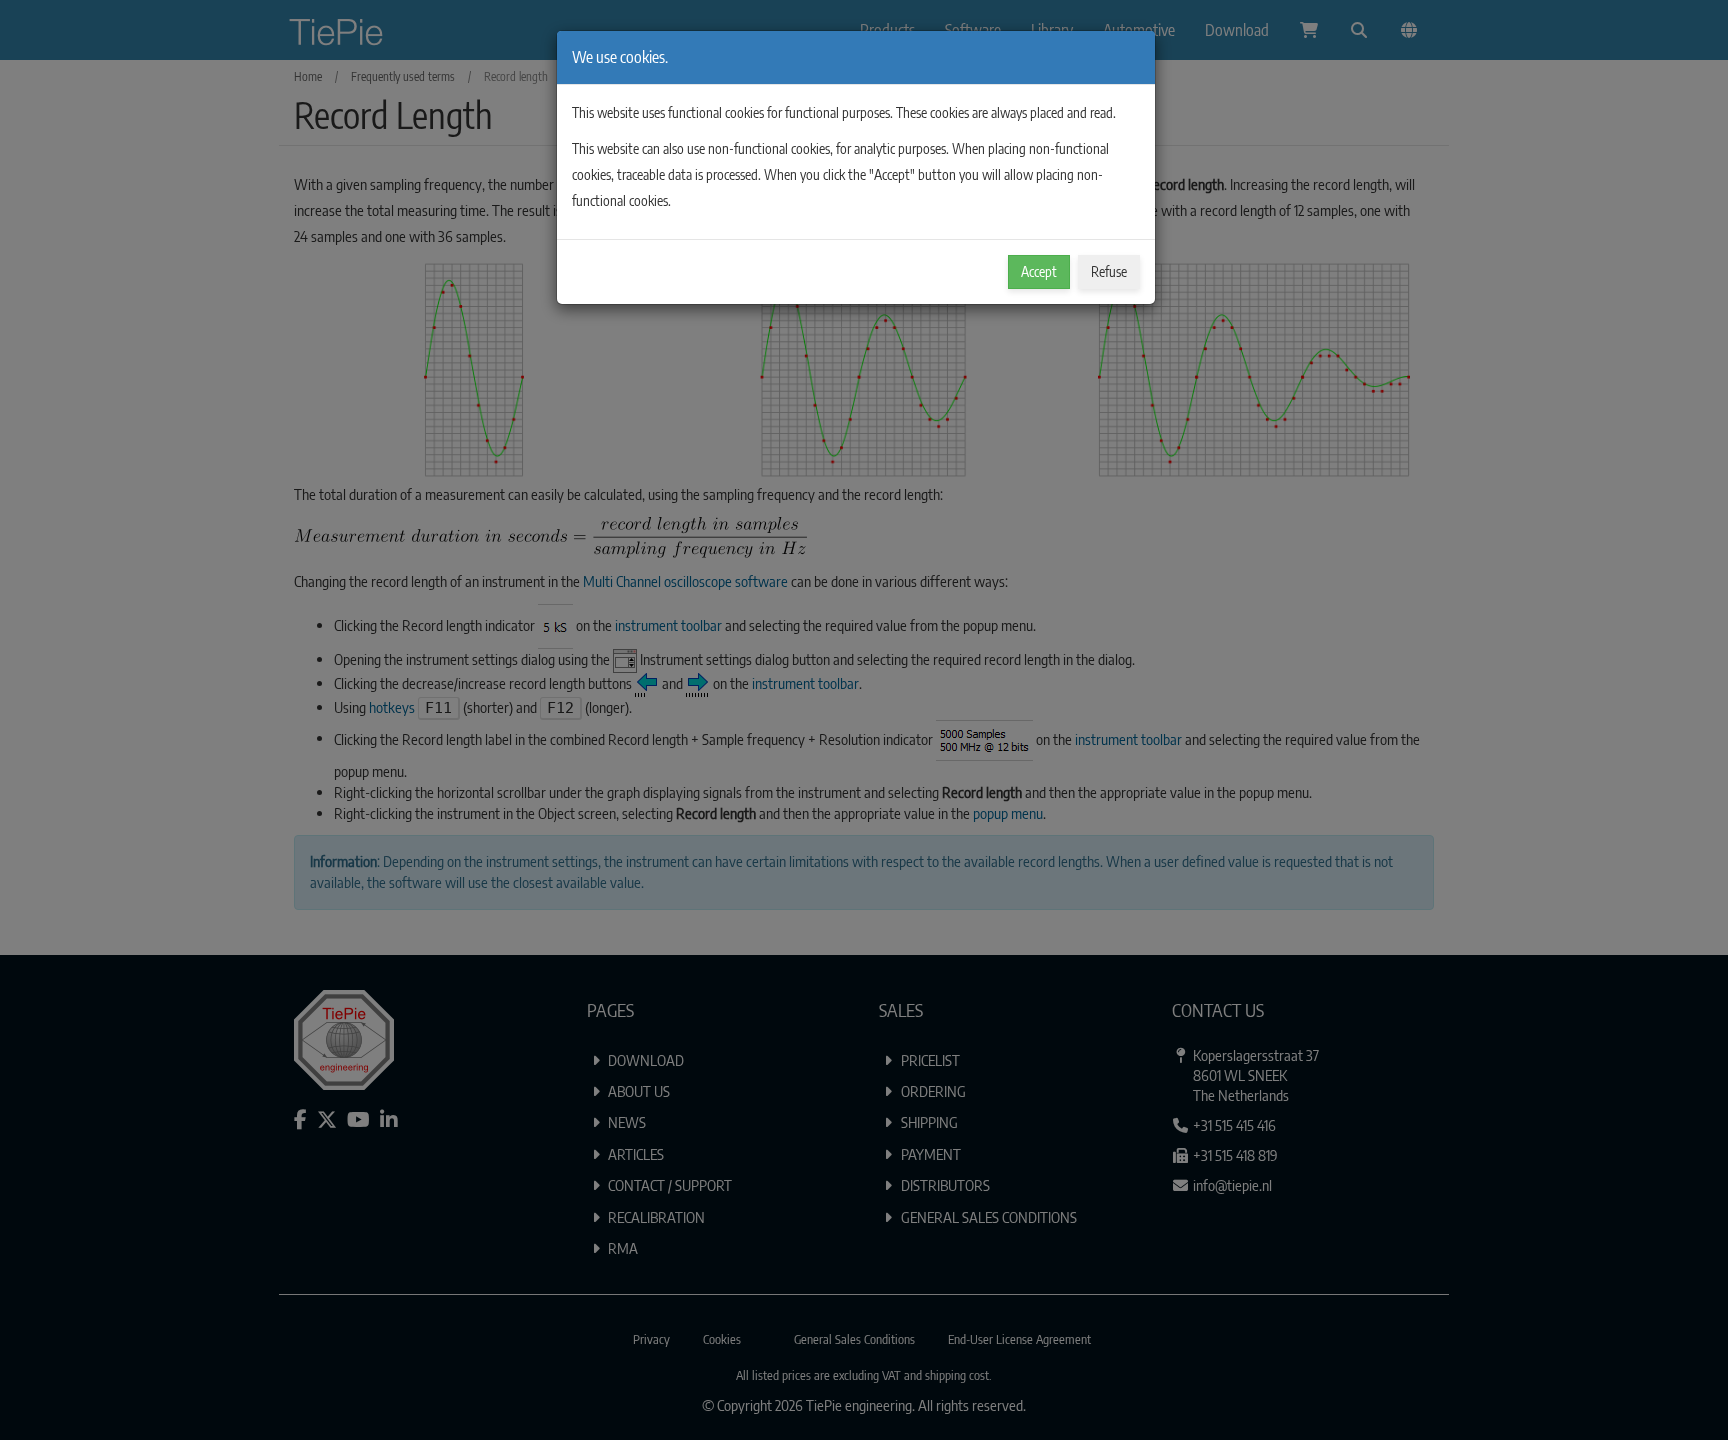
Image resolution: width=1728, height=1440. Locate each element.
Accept (1039, 271)
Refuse (1109, 271)
